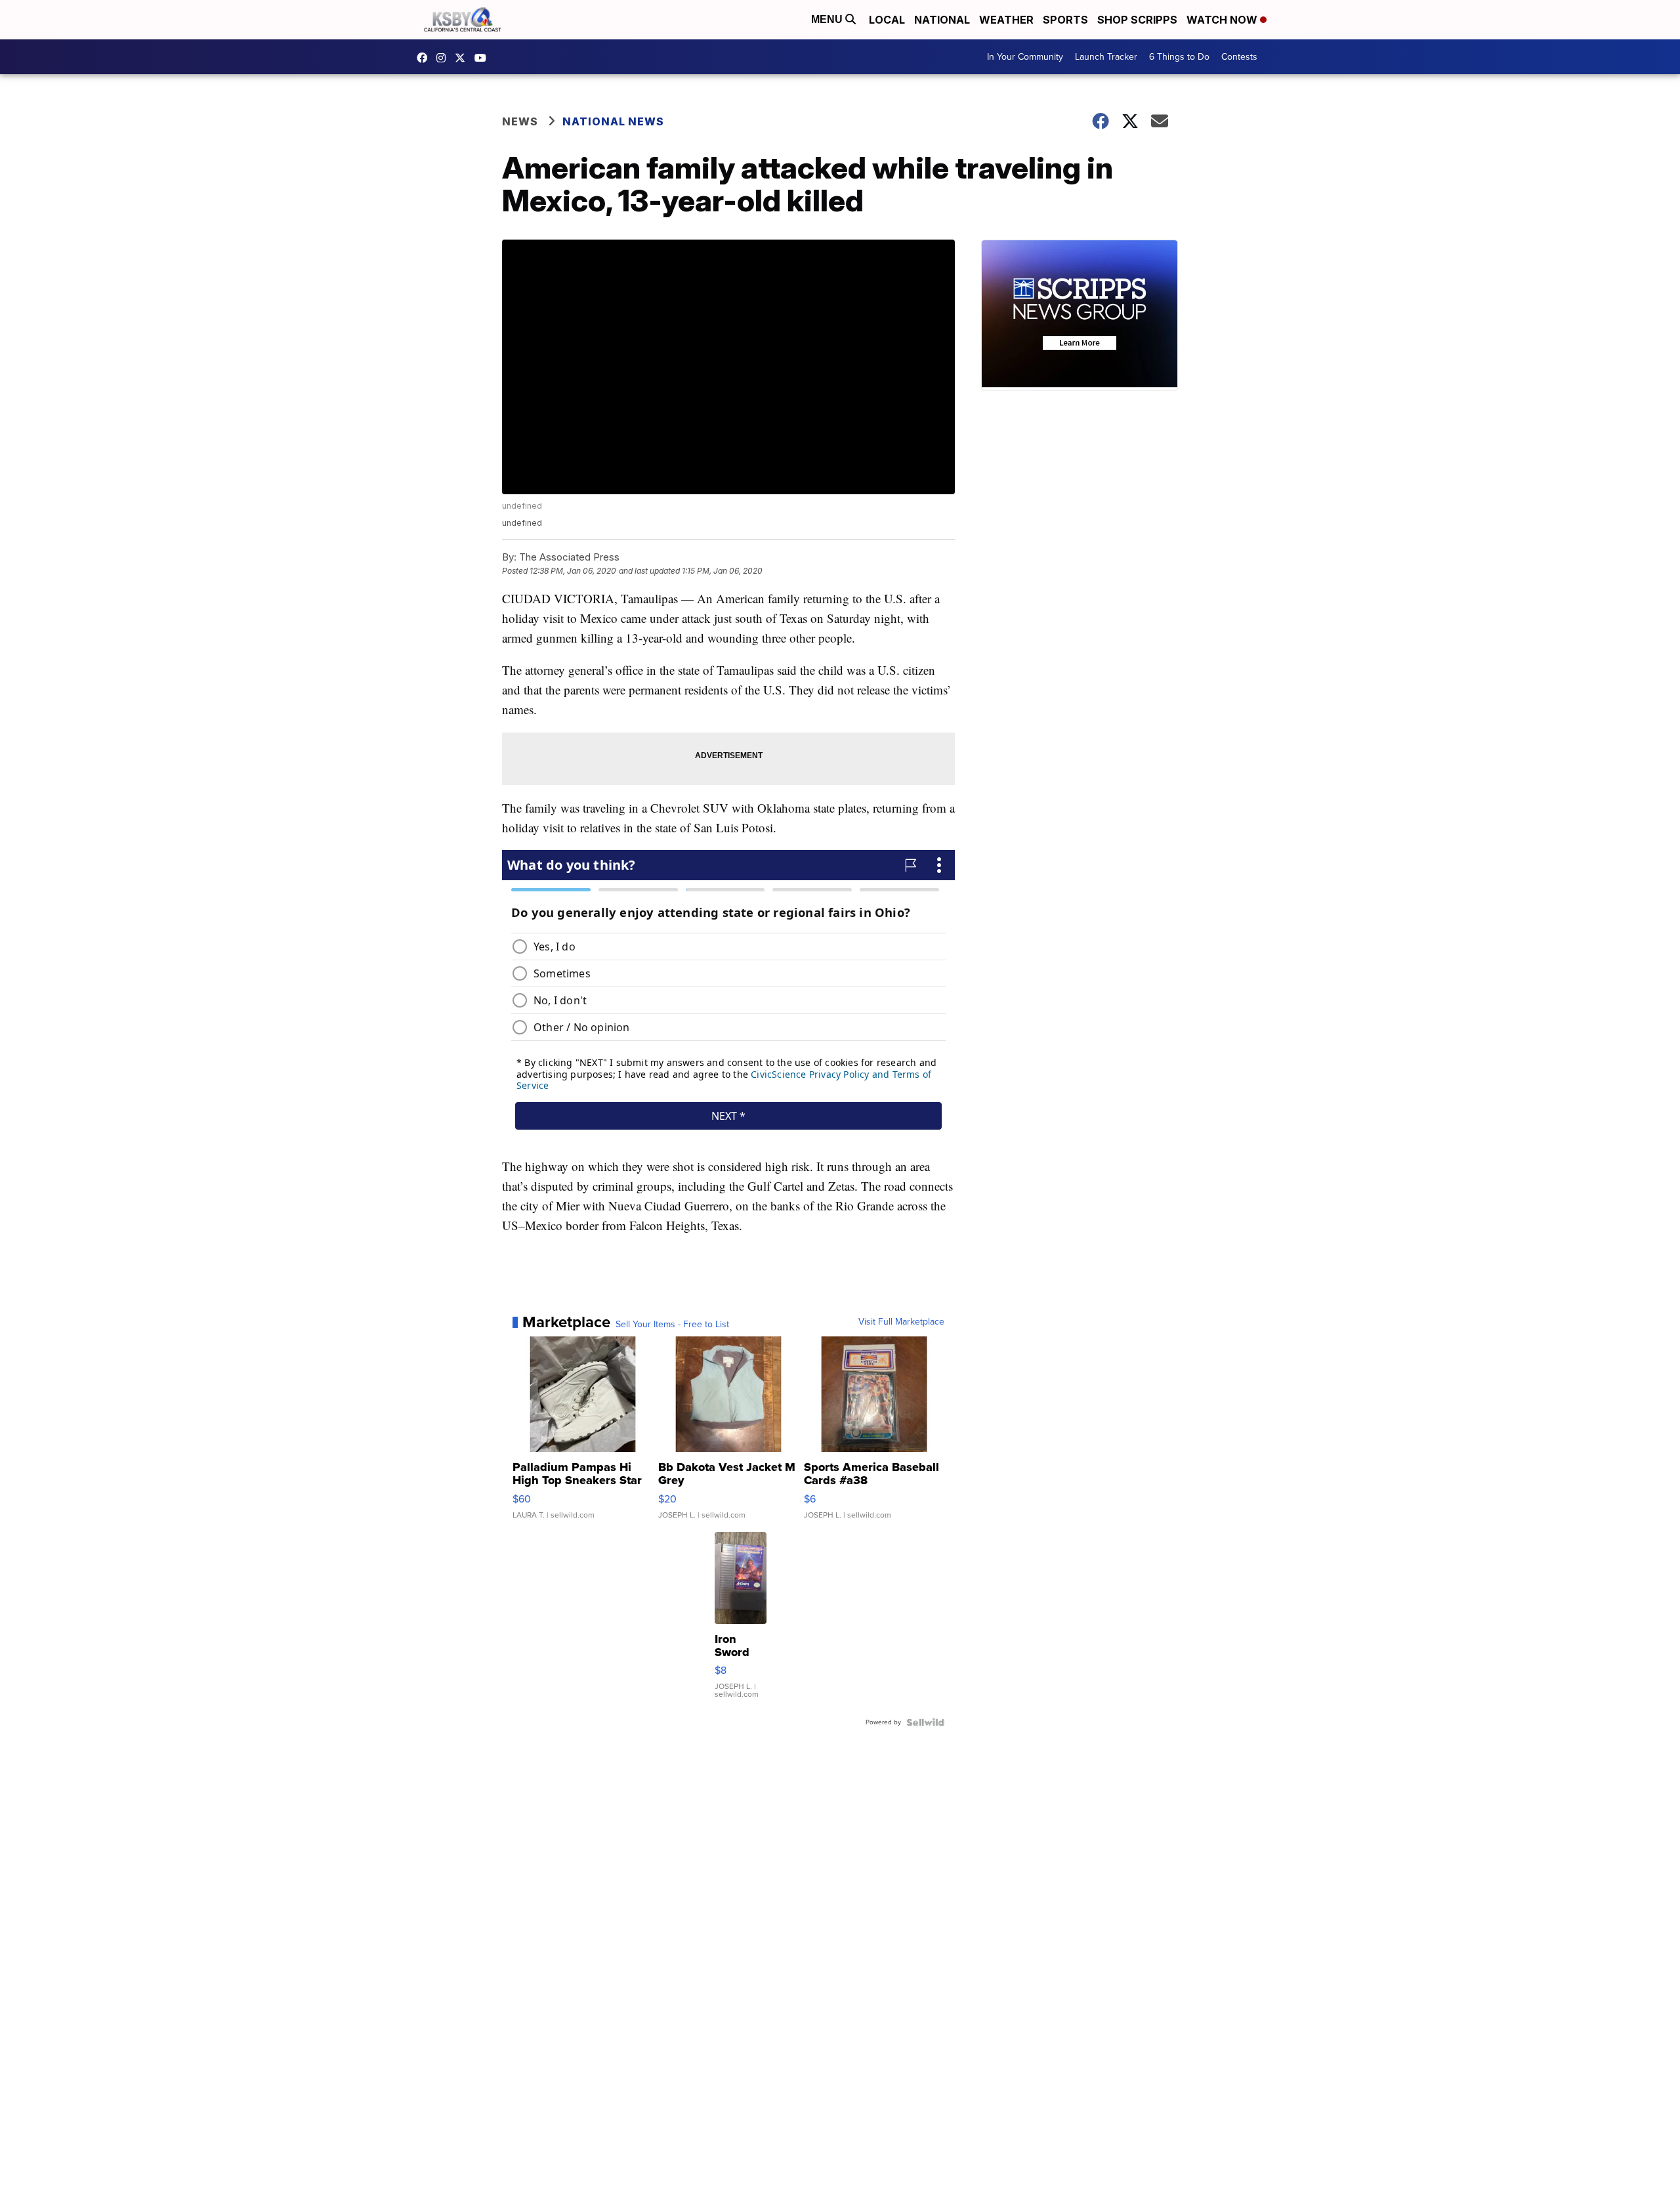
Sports (1065, 20)
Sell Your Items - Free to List (672, 1325)
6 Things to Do (1179, 57)
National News (613, 121)
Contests (1239, 57)
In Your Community (1025, 57)
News (520, 121)
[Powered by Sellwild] (925, 1722)
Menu (828, 19)
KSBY (463, 58)
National (942, 20)
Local (887, 20)
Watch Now (1223, 20)
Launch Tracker (1106, 57)
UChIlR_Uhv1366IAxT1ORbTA (484, 58)
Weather (1006, 20)
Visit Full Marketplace (901, 1322)
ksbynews (425, 58)
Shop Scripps (1137, 20)
